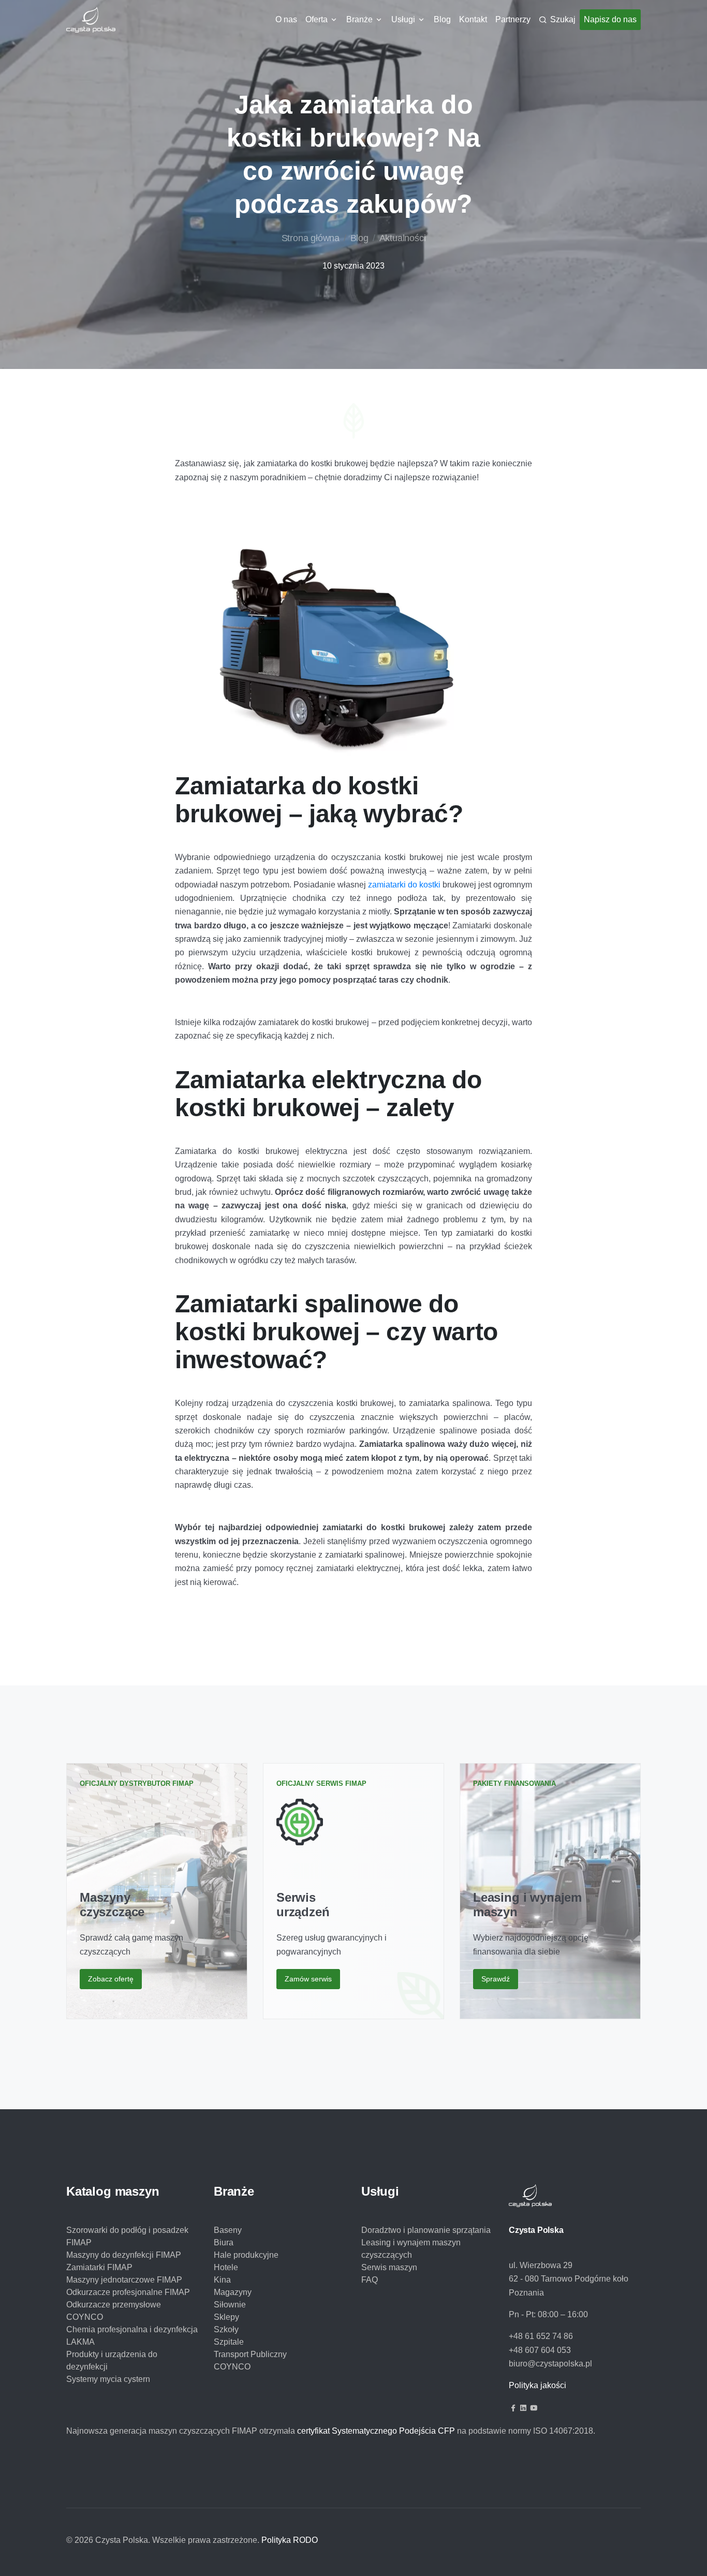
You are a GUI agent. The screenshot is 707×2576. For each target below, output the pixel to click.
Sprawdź (496, 1979)
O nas (286, 19)
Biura (224, 2242)
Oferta (316, 19)
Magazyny (233, 2292)
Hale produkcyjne (246, 2255)
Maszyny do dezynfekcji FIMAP (124, 2255)
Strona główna (311, 238)
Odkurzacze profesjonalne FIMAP (128, 2292)
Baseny (228, 2230)
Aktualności (403, 238)
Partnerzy (513, 19)
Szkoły (226, 2329)
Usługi (403, 19)
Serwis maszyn (389, 2267)
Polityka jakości (537, 2385)
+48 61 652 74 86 (541, 2336)
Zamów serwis (308, 1979)
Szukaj (563, 19)
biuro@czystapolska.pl (550, 2364)
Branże (359, 19)
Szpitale (229, 2342)
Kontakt (473, 19)
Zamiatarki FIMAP (99, 2267)
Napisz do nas (610, 19)
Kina (222, 2280)
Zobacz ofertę (111, 1979)
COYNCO (232, 2367)
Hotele (226, 2267)
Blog (442, 19)
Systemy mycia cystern (108, 2379)
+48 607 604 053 (540, 2350)
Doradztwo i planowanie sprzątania (426, 2230)
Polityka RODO (290, 2540)
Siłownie (230, 2305)
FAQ (370, 2280)
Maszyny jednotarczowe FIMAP (124, 2280)
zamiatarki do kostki (404, 885)
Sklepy (226, 2317)
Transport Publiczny (250, 2354)
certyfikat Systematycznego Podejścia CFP (376, 2431)
